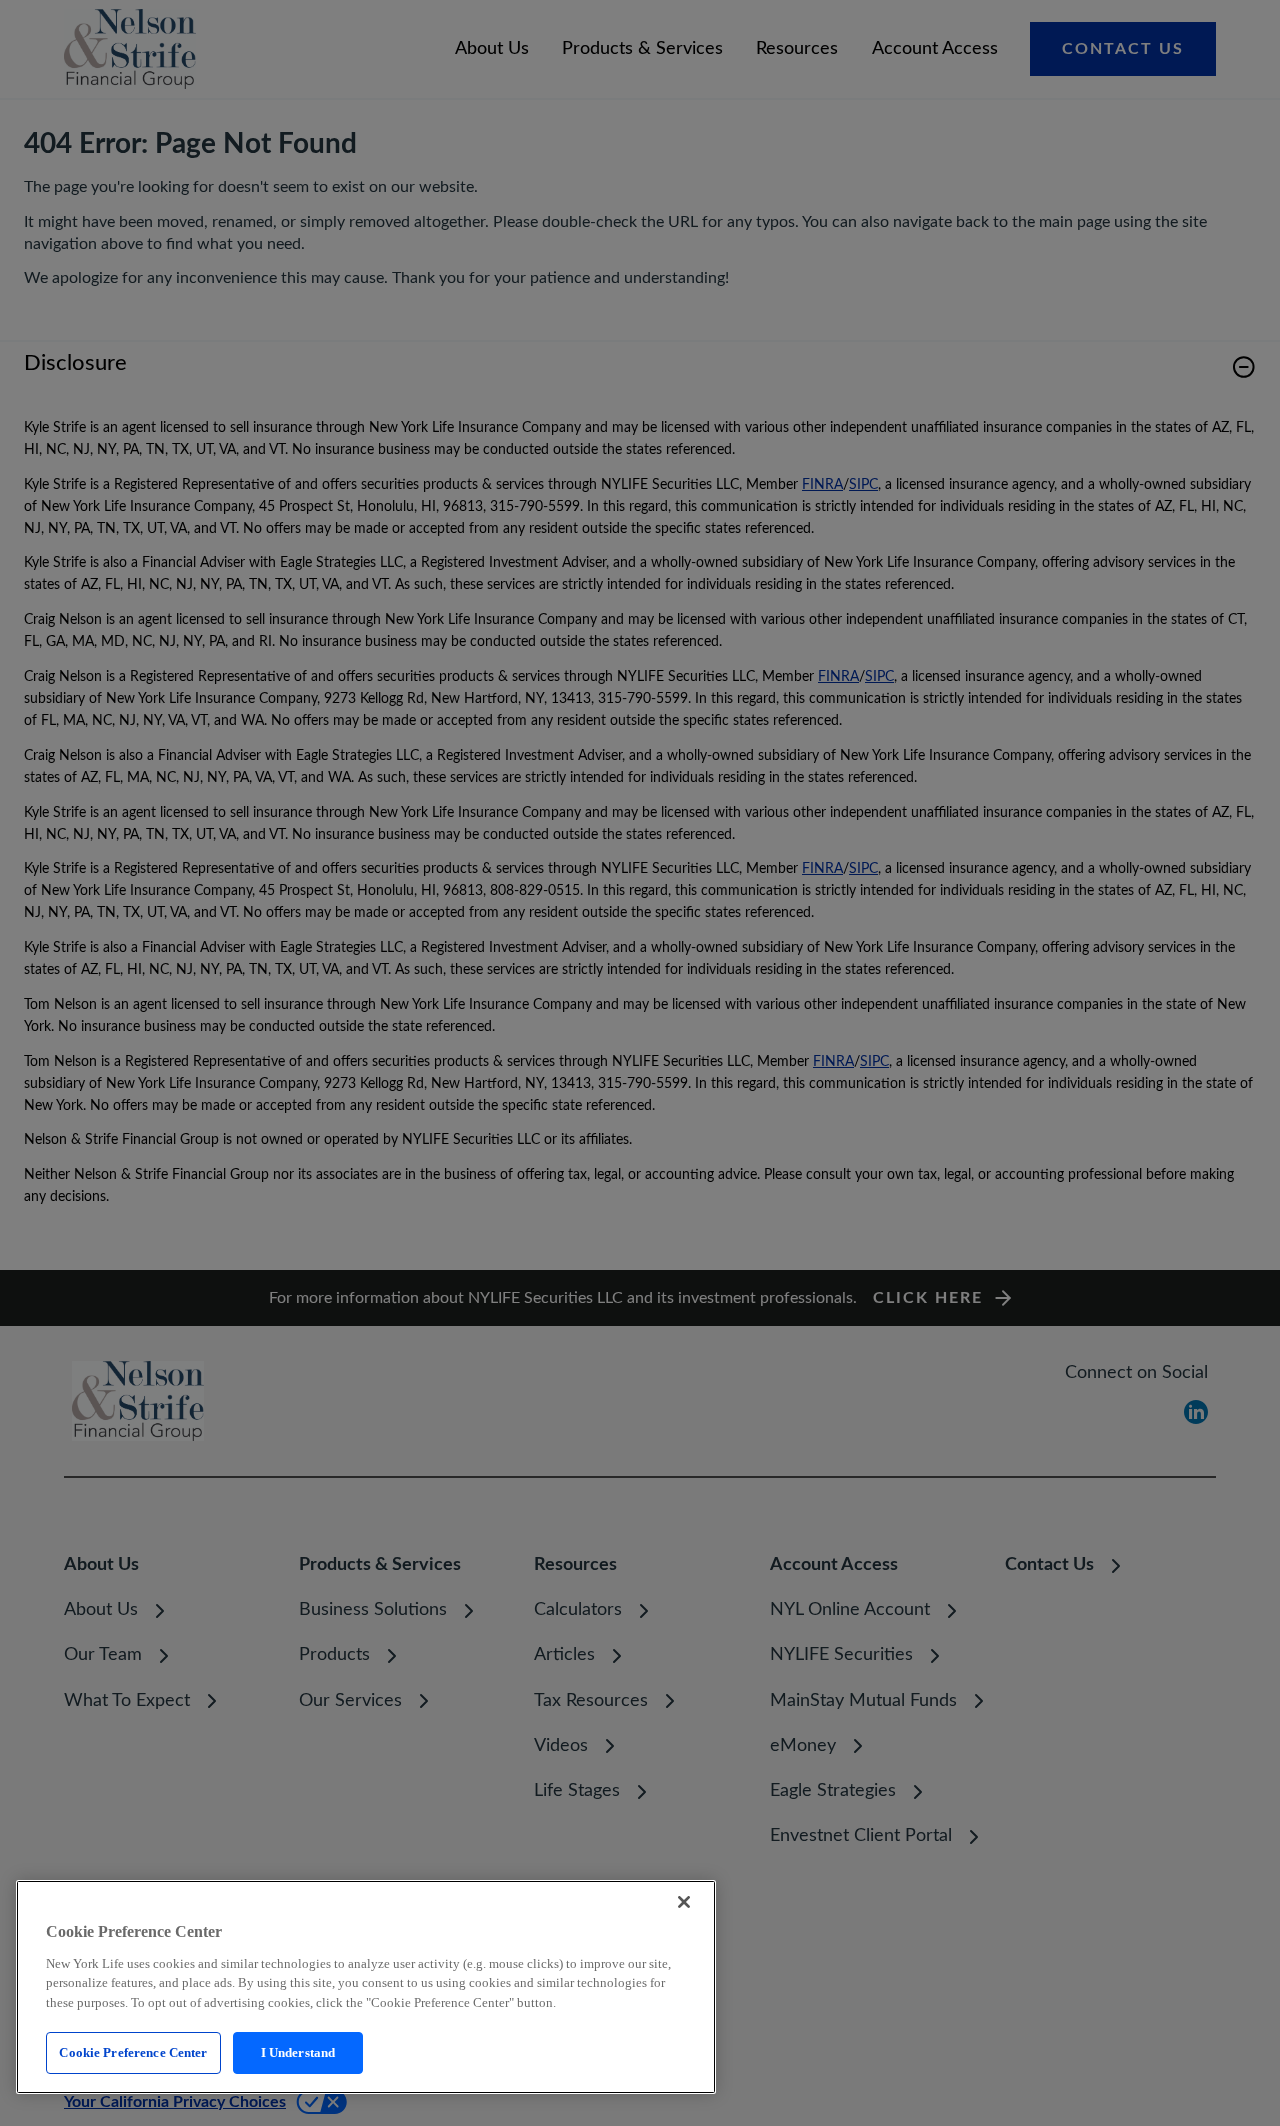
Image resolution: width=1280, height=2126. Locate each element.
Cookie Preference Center (133, 2052)
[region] (366, 1987)
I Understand (298, 2052)
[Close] (684, 1902)
